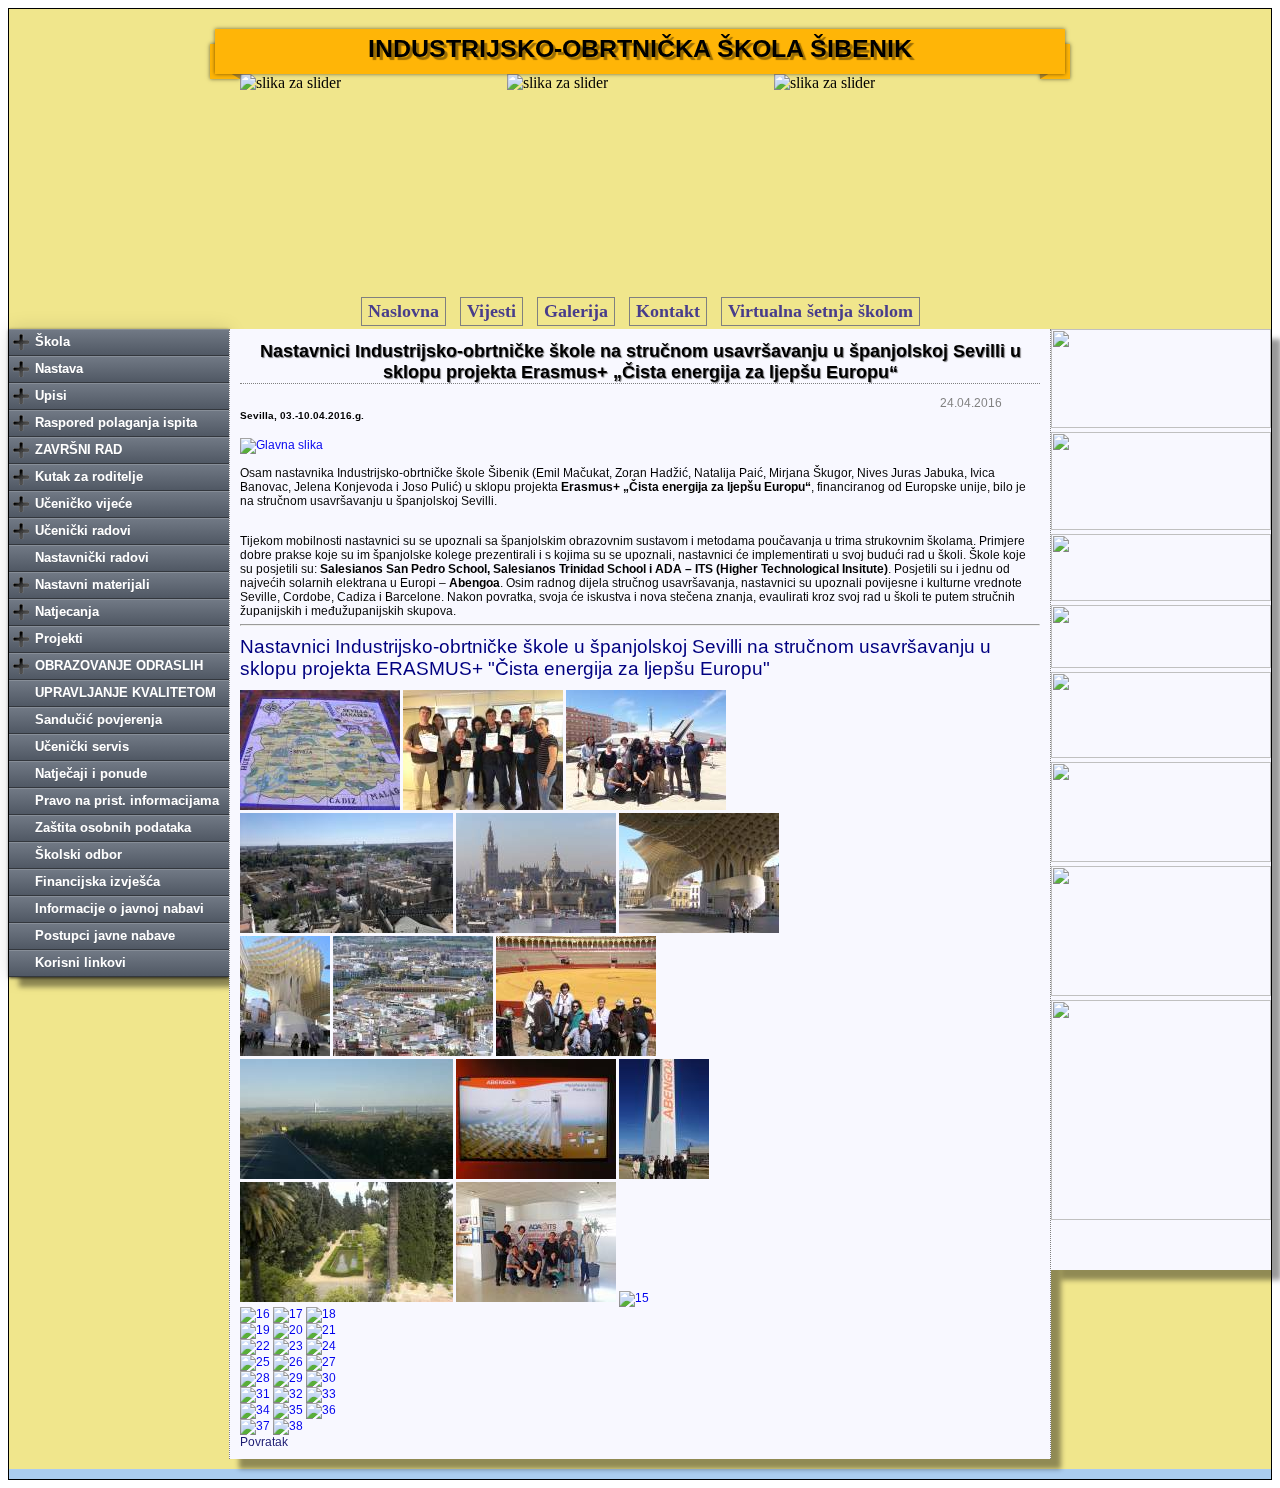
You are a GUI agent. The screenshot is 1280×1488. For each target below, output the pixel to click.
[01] (320, 806)
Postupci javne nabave (105, 935)
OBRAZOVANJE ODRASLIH (119, 665)
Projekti (59, 638)
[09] (576, 1052)
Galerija (576, 311)
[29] (288, 1378)
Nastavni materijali (92, 584)
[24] (321, 1346)
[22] (255, 1346)
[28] (255, 1378)
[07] (285, 1052)
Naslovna (403, 311)
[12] (664, 1175)
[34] (255, 1410)
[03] (646, 806)
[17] (288, 1314)
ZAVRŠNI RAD (78, 449)
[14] (536, 1298)
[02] (483, 806)
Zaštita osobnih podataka (113, 827)
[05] (536, 929)
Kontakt (668, 311)
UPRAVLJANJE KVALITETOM (125, 692)
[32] (288, 1394)
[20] (288, 1330)
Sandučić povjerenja (98, 719)
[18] (321, 1314)
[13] (346, 1298)
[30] (321, 1378)
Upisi (51, 395)
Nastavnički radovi (92, 557)
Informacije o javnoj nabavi (119, 908)
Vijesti (491, 311)
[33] (321, 1394)
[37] (255, 1426)
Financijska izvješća (97, 881)
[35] (288, 1410)
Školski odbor (78, 854)
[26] (288, 1362)
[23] (288, 1346)
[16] (255, 1314)
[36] (321, 1410)
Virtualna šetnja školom (820, 311)
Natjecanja (67, 611)
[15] (634, 1298)
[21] (321, 1330)
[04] (346, 929)
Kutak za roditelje (89, 476)
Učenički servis (82, 746)
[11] (536, 1175)
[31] (255, 1394)
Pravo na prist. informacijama (127, 800)
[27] (321, 1362)
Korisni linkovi (80, 962)
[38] (288, 1426)
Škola (52, 341)
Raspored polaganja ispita (116, 422)
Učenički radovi (83, 530)
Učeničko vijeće (83, 503)
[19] (255, 1330)
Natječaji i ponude (91, 773)
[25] (255, 1362)
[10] (346, 1175)
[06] (699, 929)
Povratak (264, 1442)
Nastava (59, 368)
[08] (413, 1052)
